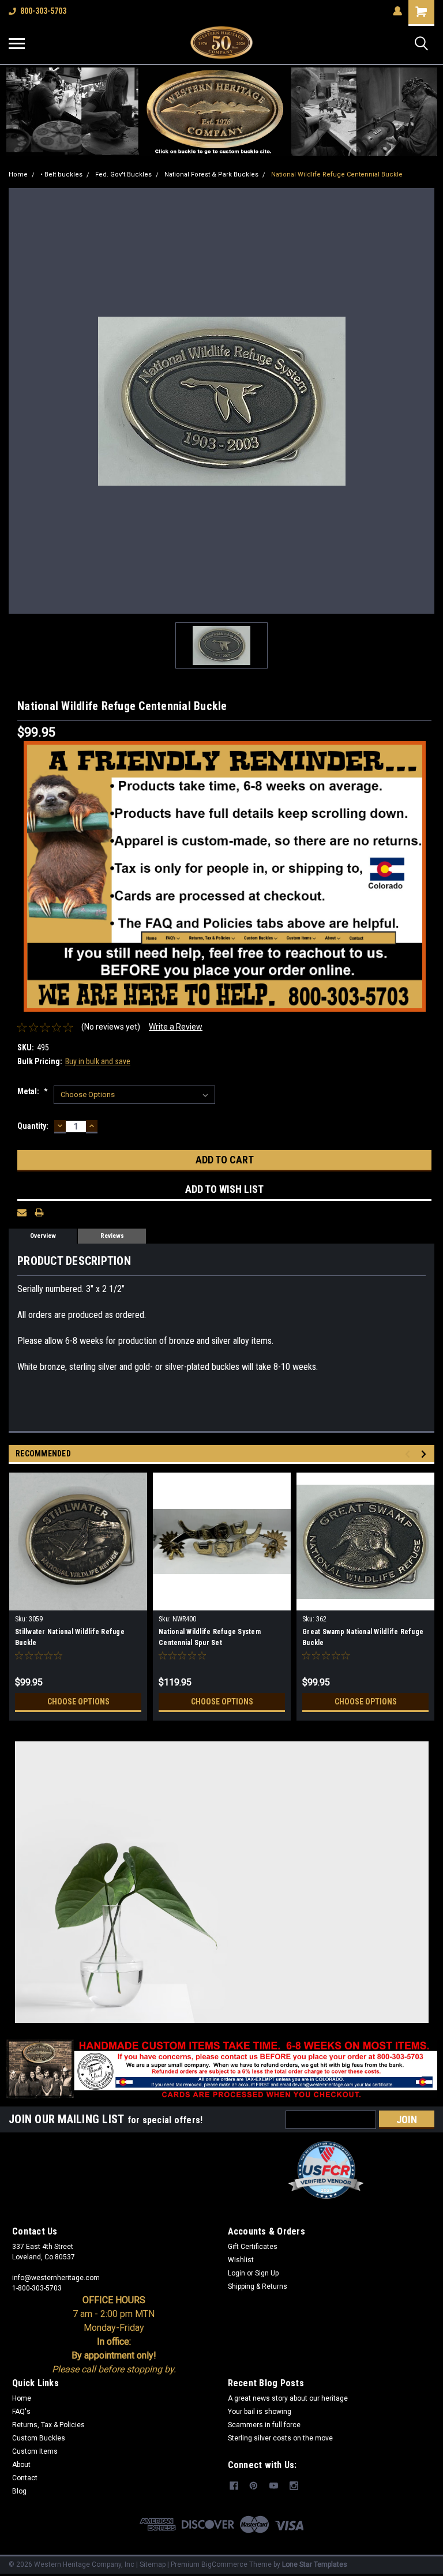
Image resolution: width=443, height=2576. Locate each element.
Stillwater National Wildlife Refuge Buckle (70, 1637)
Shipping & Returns (258, 2286)
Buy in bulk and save (98, 1061)
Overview (43, 1236)
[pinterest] (254, 2486)
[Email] (22, 1212)
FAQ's (21, 2412)
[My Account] (397, 11)
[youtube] (274, 2486)
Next (425, 1454)
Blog (19, 2491)
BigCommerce (224, 2564)
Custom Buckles (39, 2438)
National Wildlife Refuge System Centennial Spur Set (210, 1637)
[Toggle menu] (17, 43)
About (21, 2465)
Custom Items (35, 2451)
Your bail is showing (260, 2412)
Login (236, 2273)
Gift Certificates (253, 2247)
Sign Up (267, 2273)
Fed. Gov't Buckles (123, 174)
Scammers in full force (264, 2425)
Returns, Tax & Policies (48, 2425)
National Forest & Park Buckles (211, 174)
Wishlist (241, 2260)
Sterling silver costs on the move (280, 2438)
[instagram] (294, 2486)
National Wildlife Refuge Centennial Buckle (337, 174)
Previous (409, 1454)
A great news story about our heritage (288, 2398)
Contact (25, 2478)
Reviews (112, 1236)
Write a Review (176, 1027)
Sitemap (153, 2564)
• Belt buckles (61, 174)
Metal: (33, 1091)
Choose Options (78, 1702)
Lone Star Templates (315, 2564)
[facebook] (234, 2486)
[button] (222, 112)
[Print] (39, 1212)
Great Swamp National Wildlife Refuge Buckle (363, 1637)
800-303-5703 (43, 11)
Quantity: (33, 1126)
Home (18, 174)
